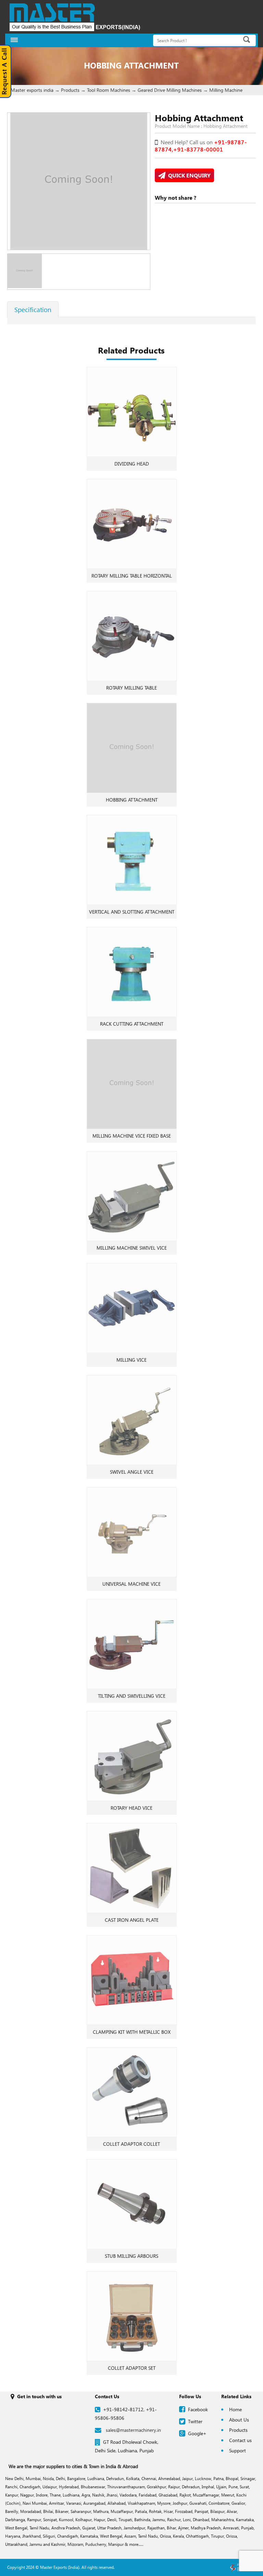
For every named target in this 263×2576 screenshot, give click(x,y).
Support (237, 2450)
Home (235, 2409)
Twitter (195, 2421)
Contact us (240, 2440)
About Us (239, 2420)
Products (238, 2430)
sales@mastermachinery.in (133, 2430)
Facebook (198, 2409)
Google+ (197, 2433)
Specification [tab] (33, 309)
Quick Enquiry (188, 175)
